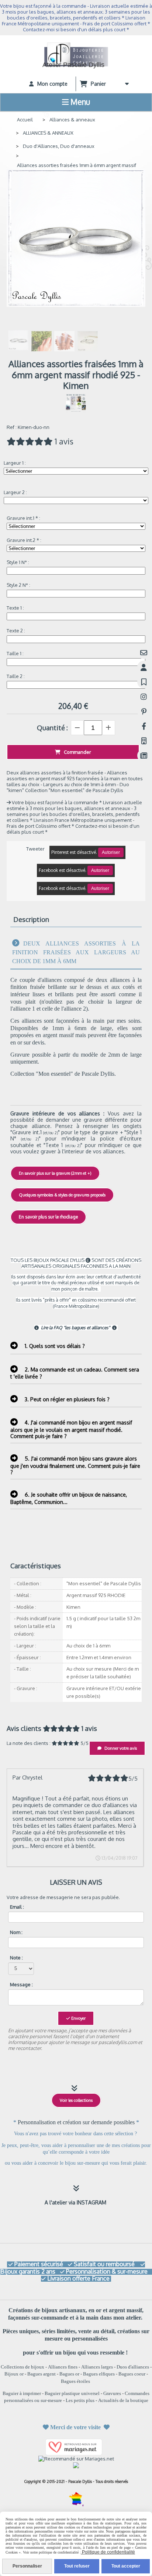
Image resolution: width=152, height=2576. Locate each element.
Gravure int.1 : (23, 518)
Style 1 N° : (18, 562)
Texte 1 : (15, 608)
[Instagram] (144, 697)
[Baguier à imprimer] (144, 741)
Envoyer (78, 2018)
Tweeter (35, 849)
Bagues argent (42, 2374)
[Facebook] (144, 726)
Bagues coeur (132, 2374)
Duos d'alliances (133, 2367)
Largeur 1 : (15, 463)
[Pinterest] (144, 711)
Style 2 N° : (18, 585)
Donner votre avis (120, 1748)
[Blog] (144, 755)
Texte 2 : (16, 631)
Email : (17, 1907)
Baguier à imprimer (22, 2393)
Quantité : (52, 728)
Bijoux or (14, 2374)
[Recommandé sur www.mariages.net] (76, 2458)
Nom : (16, 1932)
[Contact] (144, 652)
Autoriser (111, 852)
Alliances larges (97, 2367)
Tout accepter (126, 2566)
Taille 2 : (16, 676)
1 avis (64, 441)
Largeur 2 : (15, 492)
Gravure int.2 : (24, 540)
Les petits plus (80, 2400)
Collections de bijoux (23, 2367)
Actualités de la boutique (123, 2400)
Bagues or (69, 2374)
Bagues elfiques (99, 2374)
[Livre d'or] (144, 682)
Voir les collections (76, 2100)
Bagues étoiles (75, 2381)
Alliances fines (63, 2367)
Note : (16, 1958)
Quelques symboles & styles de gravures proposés (62, 1195)
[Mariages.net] (76, 2447)
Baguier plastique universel (72, 2393)
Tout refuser (77, 2566)
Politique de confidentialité (108, 2552)
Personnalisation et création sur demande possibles (77, 2122)
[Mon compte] (144, 667)
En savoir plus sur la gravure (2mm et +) (55, 1173)
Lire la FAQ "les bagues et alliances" (73, 1328)
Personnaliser (27, 2566)
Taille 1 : (15, 653)
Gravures (112, 2393)
